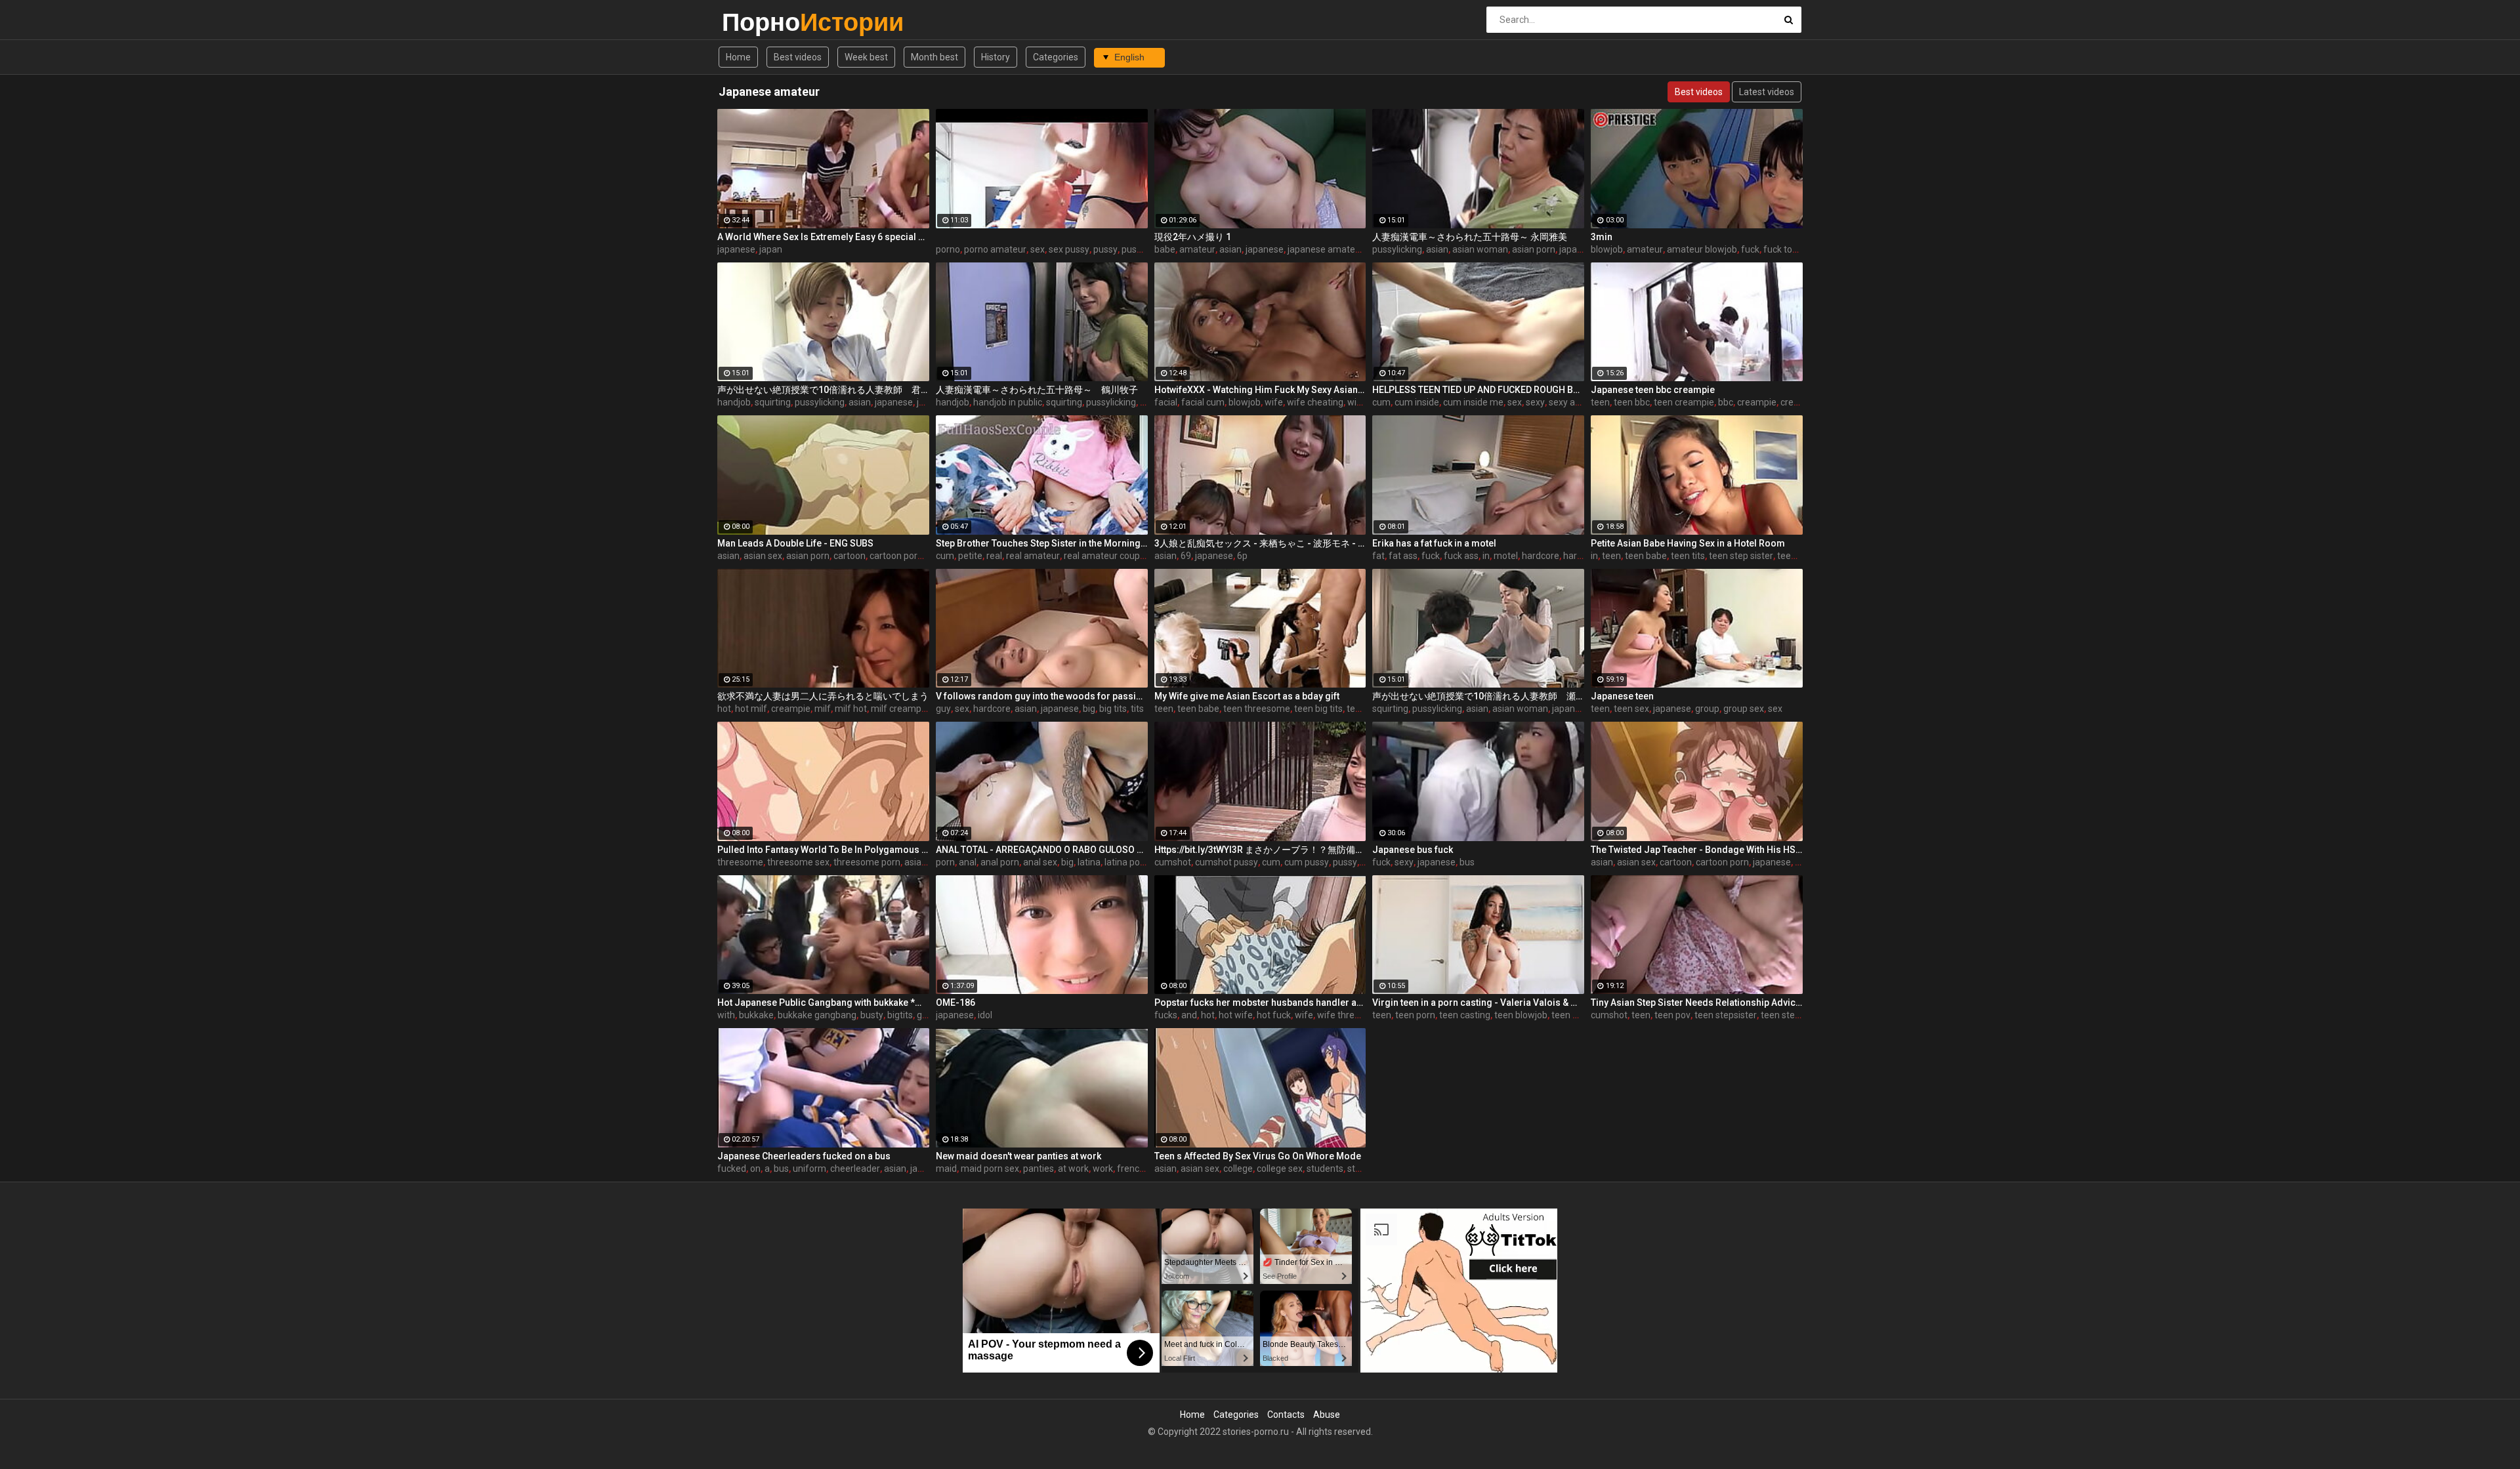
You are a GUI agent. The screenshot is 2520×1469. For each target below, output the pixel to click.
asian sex (763, 556)
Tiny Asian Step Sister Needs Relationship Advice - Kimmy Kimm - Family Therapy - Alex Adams (1697, 1003)
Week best (866, 57)
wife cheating (1315, 402)
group (1707, 709)
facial (1166, 402)
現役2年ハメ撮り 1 (1193, 237)
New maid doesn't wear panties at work (1018, 1156)
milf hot (851, 709)
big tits (1113, 709)
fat (1378, 556)
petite (970, 556)
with (726, 1015)
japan (771, 249)
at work (1073, 1169)
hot (724, 709)
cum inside (1417, 402)
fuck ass (1461, 556)
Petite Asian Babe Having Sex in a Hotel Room (1688, 543)
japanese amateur (1326, 249)
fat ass (1403, 556)
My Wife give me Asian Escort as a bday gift (1247, 696)
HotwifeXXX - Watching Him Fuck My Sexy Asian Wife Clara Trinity (1260, 390)
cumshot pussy (1227, 862)
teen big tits (1318, 709)
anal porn (1000, 862)
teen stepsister (1726, 1015)
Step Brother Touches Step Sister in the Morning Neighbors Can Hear (1042, 543)
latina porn (1126, 862)
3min (1602, 237)
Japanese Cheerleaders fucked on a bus (804, 1156)
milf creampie (900, 709)
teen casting (1465, 1015)
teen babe (1646, 556)
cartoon (850, 556)
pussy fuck (1144, 249)
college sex (1280, 1169)
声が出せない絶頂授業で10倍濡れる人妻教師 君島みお (823, 390)
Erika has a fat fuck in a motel (1434, 543)
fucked (732, 1169)
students (1325, 1169)
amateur (1197, 249)
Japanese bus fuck (1413, 850)
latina (1089, 862)
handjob (734, 402)
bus (1467, 862)
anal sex (1040, 862)
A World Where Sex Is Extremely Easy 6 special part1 (823, 237)
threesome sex (798, 862)
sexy (1535, 402)
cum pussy (1307, 862)
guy (943, 709)
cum (1381, 402)
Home (738, 57)
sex (1038, 249)
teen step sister (1741, 556)
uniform (809, 1169)
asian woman (1480, 249)
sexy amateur (1577, 402)
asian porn (1534, 249)
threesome (740, 862)
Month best (934, 57)
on (755, 1169)
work (1103, 1169)
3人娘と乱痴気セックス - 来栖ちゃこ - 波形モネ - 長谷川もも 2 (1260, 543)
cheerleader (855, 1169)
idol (985, 1015)
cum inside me (1473, 402)
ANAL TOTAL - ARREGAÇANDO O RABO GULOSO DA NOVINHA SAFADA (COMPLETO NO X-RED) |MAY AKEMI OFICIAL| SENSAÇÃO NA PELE (1042, 850)
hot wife (1236, 1015)
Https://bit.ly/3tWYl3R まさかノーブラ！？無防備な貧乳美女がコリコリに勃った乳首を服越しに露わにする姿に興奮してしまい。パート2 (1260, 850)
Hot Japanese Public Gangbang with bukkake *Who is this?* (823, 1003)
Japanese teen (1622, 696)
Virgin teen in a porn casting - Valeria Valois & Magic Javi (1478, 1003)
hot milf (751, 709)
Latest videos (1767, 92)
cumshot (1173, 862)
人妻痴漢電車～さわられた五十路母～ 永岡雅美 (1470, 237)
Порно (756, 22)
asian (1230, 249)
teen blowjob (1521, 1015)
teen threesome (1257, 709)
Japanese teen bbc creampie (1653, 390)
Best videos (798, 57)
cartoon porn (896, 556)
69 (1186, 556)
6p (1242, 556)
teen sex (1631, 709)
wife (1274, 402)
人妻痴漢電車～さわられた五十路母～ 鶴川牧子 (1037, 390)
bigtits (900, 1015)
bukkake (756, 1015)
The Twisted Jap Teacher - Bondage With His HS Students (1697, 850)
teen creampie (1684, 402)
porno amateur (995, 249)
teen (1600, 402)
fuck (1750, 249)
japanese (736, 249)
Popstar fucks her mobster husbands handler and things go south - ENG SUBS (1260, 1003)
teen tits (1688, 556)
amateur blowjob (1702, 249)
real (994, 556)
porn (945, 862)
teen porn (1415, 1015)
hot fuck (1274, 1015)
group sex (1744, 709)
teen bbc (1632, 402)
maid (946, 1169)
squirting (773, 402)
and (1189, 1015)
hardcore (1541, 556)
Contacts (1286, 1415)
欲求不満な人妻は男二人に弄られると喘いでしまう (823, 696)
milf (823, 709)
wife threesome (1350, 1015)
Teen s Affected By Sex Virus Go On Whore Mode (1258, 1156)
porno (948, 249)
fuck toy (1780, 249)
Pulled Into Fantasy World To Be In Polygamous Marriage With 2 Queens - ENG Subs (823, 850)
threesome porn (867, 862)
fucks (1166, 1015)
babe (1165, 249)
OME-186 (955, 1003)
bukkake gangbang (817, 1015)
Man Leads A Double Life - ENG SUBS (795, 543)
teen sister (1799, 556)
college (1238, 1169)
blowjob (1607, 249)
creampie (1757, 402)
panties (1039, 1169)
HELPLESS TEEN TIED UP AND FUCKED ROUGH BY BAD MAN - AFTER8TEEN (1478, 390)
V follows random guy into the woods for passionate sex (1042, 696)
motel (1506, 556)
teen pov (1672, 1015)
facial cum (1203, 402)
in (1486, 556)
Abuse (1327, 1415)
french (1131, 1169)
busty (872, 1015)
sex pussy (1069, 249)
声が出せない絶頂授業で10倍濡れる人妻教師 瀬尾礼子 (1478, 696)
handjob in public (1008, 402)
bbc (1726, 402)
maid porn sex (990, 1169)
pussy (1105, 249)
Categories (1056, 57)
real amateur (1033, 556)
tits (1137, 709)
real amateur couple (1105, 556)
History (996, 57)
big (1089, 709)
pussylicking (1397, 249)
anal (968, 862)
